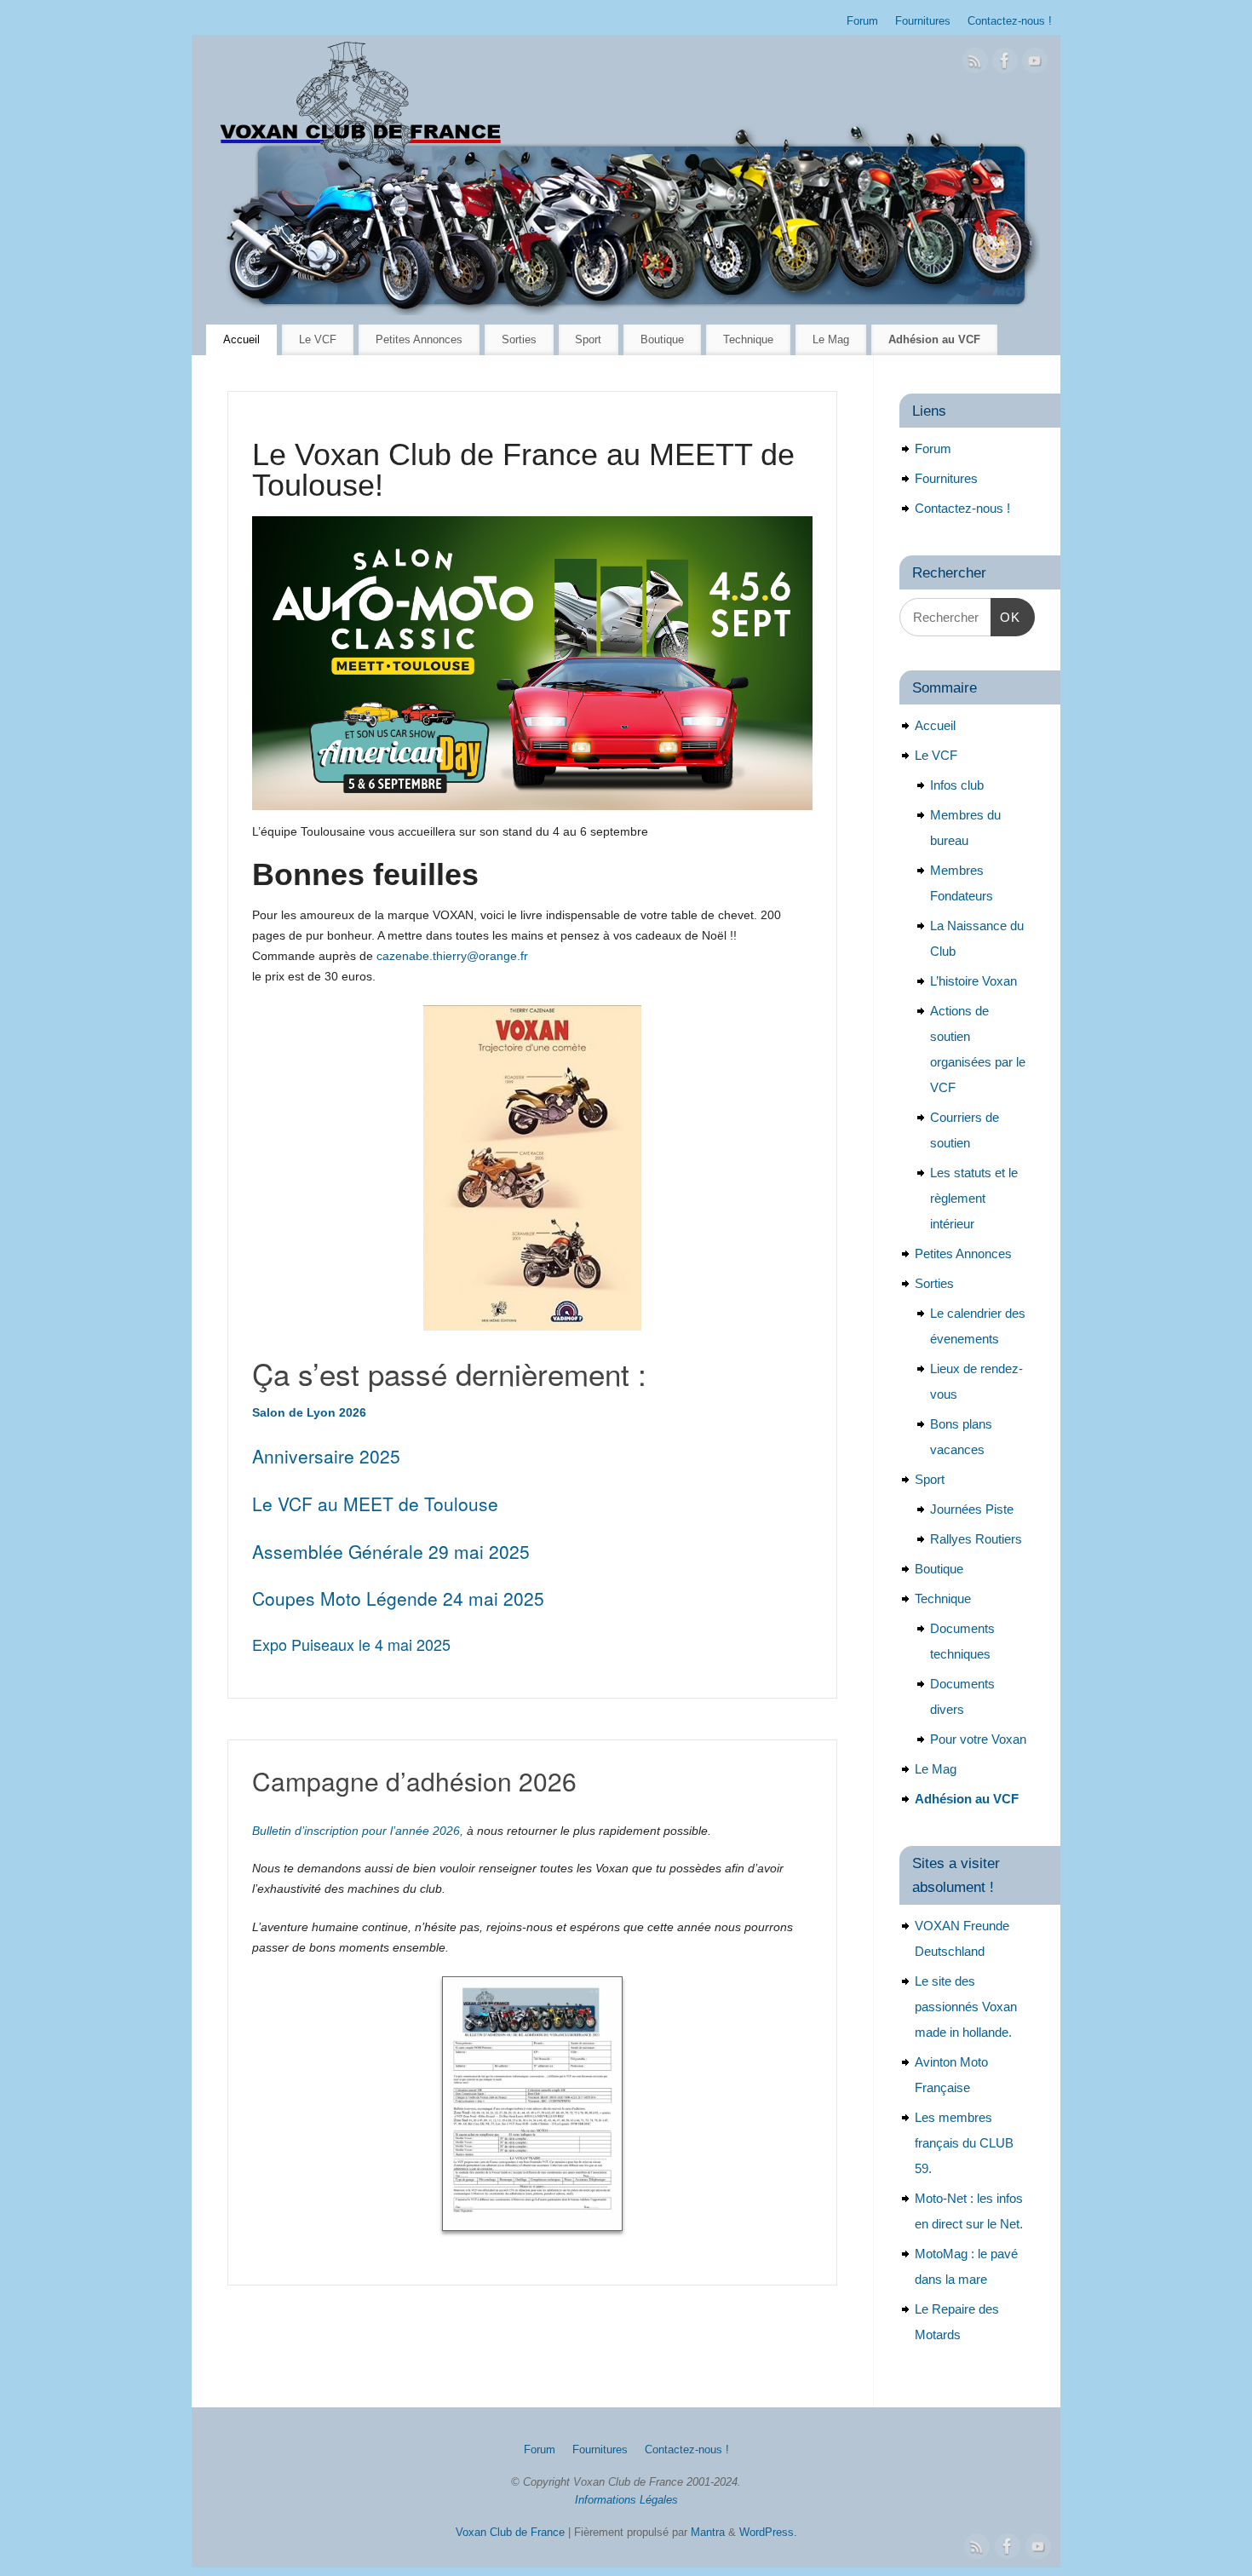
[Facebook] (1005, 64)
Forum (862, 21)
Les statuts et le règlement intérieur (974, 1198)
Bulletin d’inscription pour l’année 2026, (358, 1831)
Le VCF (318, 339)
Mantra (708, 2533)
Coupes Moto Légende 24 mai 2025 (398, 1598)
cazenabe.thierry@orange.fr (452, 956)
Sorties (519, 339)
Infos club (957, 785)
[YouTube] (1035, 64)
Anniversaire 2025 (326, 1456)
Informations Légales (626, 2500)
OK (1006, 617)
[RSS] (975, 64)
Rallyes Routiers (976, 1539)
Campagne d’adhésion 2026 (414, 1781)
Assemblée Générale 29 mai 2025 (391, 1551)
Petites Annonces (419, 339)
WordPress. (768, 2533)
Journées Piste (972, 1509)
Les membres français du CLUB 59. (964, 2143)
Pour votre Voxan (978, 1739)
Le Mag (831, 339)
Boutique (662, 339)
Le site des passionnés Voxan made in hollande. (966, 2007)
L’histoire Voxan (973, 981)
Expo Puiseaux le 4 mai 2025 (351, 1644)
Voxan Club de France (510, 2533)
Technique (748, 339)
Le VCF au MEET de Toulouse (375, 1504)
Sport (588, 339)
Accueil (241, 339)
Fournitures (923, 21)
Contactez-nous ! (1010, 21)
